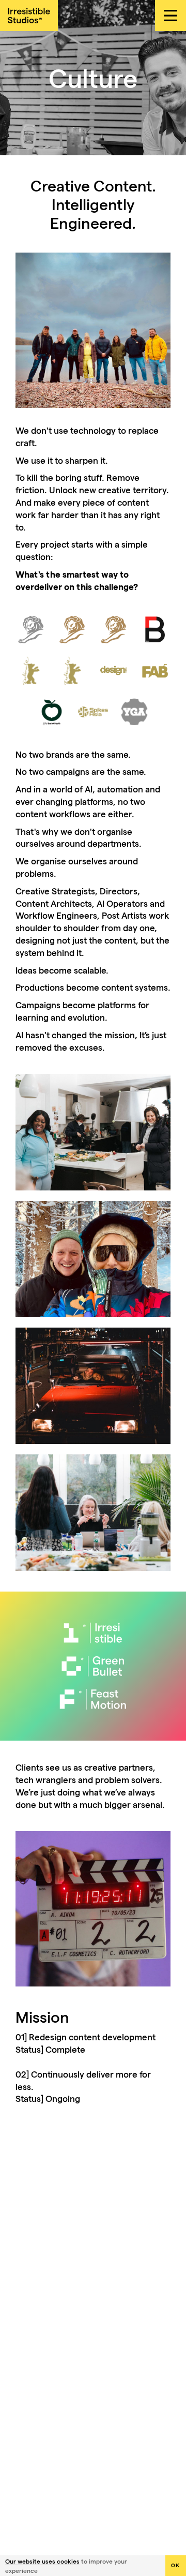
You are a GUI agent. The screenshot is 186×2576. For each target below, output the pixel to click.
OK (176, 2565)
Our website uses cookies (42, 2561)
